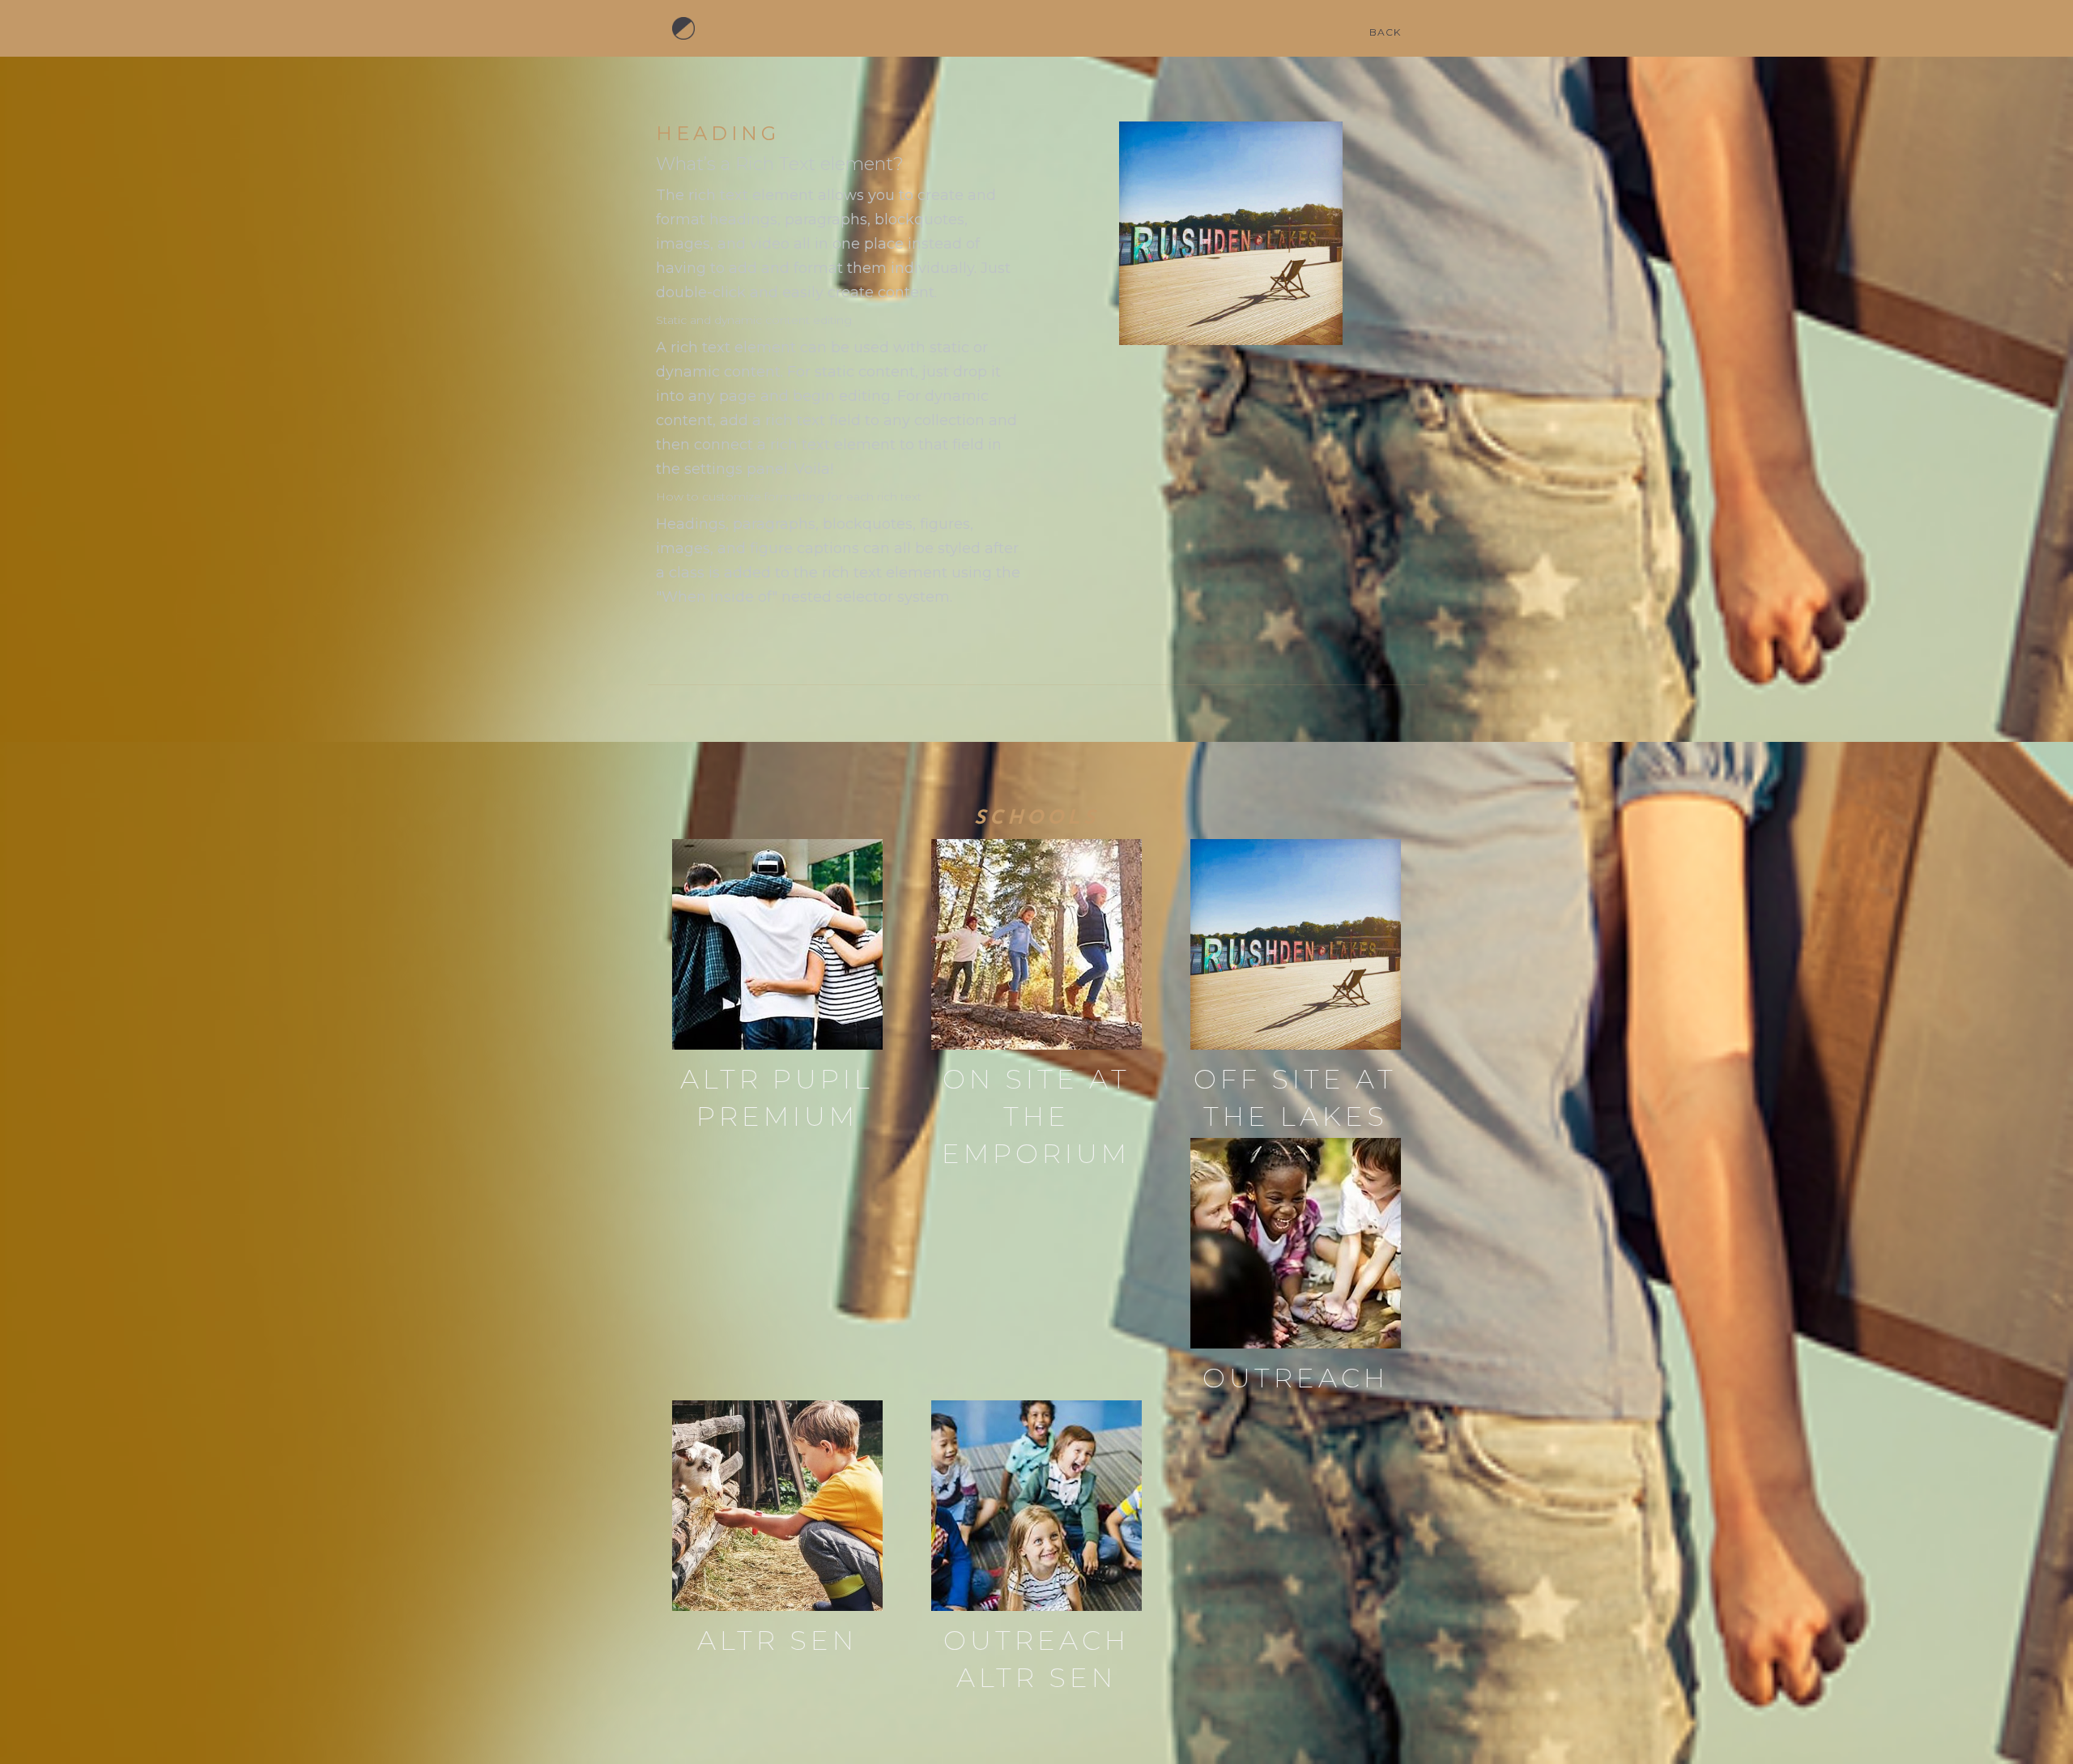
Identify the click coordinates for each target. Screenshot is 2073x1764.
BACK (1385, 32)
